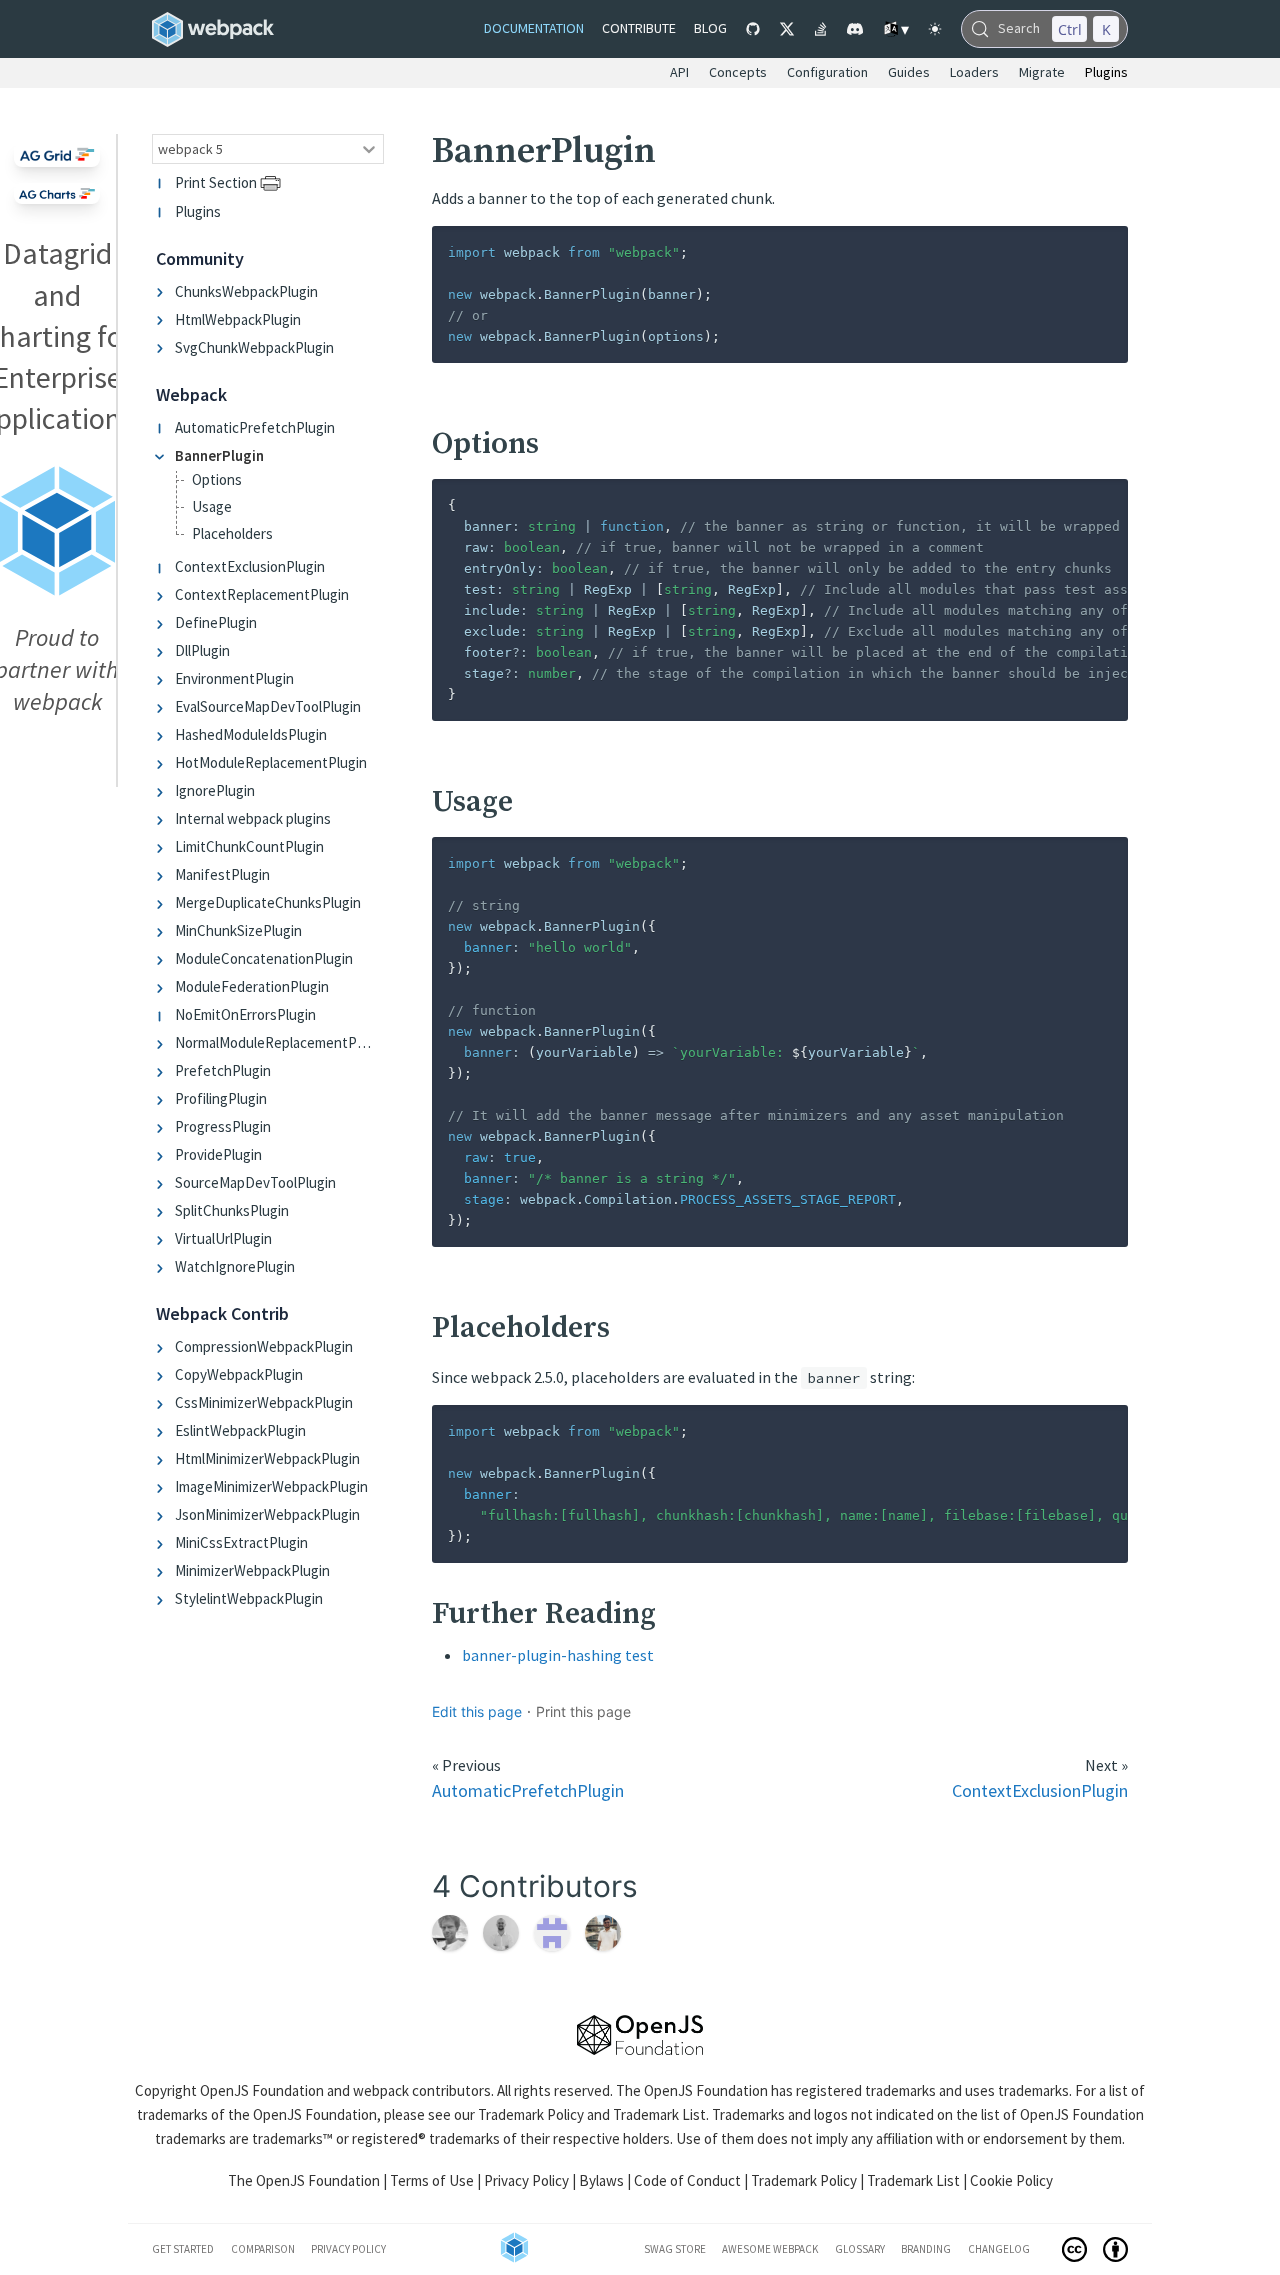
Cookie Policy (1011, 2180)
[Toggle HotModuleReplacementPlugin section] (163, 763)
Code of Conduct (687, 2180)
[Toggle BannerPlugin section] (163, 455)
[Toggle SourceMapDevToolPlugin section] (163, 1183)
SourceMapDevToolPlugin (255, 1183)
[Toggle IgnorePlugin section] (163, 791)
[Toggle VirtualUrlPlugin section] (163, 1239)
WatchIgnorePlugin (235, 1267)
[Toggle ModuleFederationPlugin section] (163, 987)
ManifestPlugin (222, 875)
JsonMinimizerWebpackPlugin (267, 1515)
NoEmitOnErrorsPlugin (245, 1015)
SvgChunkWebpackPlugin (254, 347)
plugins (1106, 72)
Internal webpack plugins (253, 819)
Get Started (183, 2249)
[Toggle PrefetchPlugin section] (163, 1071)
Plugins (198, 211)
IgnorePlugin (215, 791)
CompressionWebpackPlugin (264, 1347)
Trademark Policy (531, 2114)
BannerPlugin (219, 455)
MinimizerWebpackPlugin (252, 1571)
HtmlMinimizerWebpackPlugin (267, 1459)
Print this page (583, 1711)
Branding (926, 2249)
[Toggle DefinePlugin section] (163, 623)
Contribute (639, 28)
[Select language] (895, 29)
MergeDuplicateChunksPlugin (268, 903)
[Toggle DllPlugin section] (163, 651)
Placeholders (232, 534)
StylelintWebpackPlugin (249, 1599)
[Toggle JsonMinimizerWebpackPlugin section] (163, 1515)
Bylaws (601, 2180)
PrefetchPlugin (223, 1071)
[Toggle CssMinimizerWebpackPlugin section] (163, 1403)
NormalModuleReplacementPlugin (273, 1043)
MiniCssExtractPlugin (241, 1543)
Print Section (216, 183)
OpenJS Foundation (262, 2090)
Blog (710, 28)
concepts (738, 72)
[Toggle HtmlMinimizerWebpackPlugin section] (163, 1459)
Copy (1096, 247)
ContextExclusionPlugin (250, 567)
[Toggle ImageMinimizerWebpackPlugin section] (163, 1487)
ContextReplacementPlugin (262, 595)
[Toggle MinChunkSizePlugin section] (163, 931)
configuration (827, 72)
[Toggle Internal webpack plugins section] (163, 819)
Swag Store (675, 2249)
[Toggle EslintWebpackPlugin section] (163, 1431)
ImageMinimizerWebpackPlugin (271, 1487)
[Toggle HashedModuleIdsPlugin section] (163, 735)
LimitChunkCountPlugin (249, 847)
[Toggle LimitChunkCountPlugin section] (163, 847)
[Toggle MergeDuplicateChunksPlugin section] (163, 903)
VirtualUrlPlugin (223, 1239)
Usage (212, 507)
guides (909, 72)
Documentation (534, 28)
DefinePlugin (216, 623)
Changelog (999, 2249)
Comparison (263, 2249)
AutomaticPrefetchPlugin (255, 427)
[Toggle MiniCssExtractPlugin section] (163, 1543)
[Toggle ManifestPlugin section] (163, 875)
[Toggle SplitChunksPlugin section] (163, 1211)
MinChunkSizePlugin (238, 931)
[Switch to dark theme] (935, 29)
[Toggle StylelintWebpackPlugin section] (163, 1599)
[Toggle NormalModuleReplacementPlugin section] (163, 1043)
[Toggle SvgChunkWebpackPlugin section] (163, 347)
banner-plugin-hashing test (558, 1655)
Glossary (860, 2249)
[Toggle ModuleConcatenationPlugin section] (163, 959)
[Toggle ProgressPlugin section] (163, 1127)
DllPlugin (202, 651)
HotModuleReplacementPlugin (271, 763)
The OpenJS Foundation (304, 2180)
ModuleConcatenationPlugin (264, 959)
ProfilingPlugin (221, 1099)
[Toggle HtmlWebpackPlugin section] (163, 319)
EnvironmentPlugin (234, 679)
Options (217, 480)
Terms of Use (432, 2180)
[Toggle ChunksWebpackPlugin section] (163, 291)
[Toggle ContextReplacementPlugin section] (163, 595)
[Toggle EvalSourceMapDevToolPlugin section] (163, 707)
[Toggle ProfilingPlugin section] (163, 1099)
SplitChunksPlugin (232, 1211)
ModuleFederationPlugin (252, 987)
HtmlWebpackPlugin (238, 319)
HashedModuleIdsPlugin (251, 735)
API (679, 72)
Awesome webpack (770, 2249)
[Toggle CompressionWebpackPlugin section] (163, 1347)
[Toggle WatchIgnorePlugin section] (163, 1267)
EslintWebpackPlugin (240, 1431)
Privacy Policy (526, 2180)
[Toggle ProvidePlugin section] (163, 1155)
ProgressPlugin (223, 1127)
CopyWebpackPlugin (239, 1375)
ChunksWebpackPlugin (246, 291)
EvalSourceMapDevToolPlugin (268, 707)
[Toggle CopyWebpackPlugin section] (163, 1375)
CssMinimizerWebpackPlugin (264, 1403)
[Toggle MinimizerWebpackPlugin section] (163, 1571)
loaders (974, 72)
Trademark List (659, 2114)
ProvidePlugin (218, 1155)
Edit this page (477, 1711)
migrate (1042, 72)
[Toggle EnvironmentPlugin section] (163, 679)
